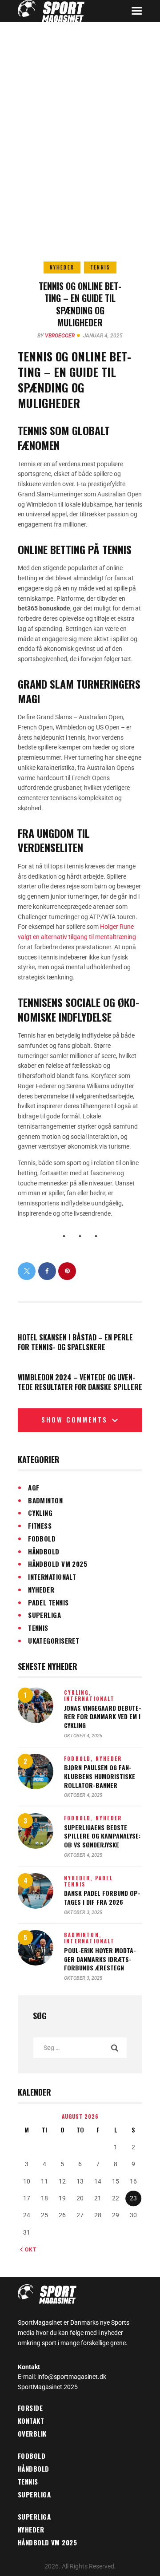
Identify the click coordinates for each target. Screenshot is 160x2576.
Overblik (32, 2433)
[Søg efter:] (80, 2048)
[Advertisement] (80, 107)
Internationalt (52, 1577)
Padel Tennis (48, 1602)
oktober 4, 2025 (83, 1736)
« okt (28, 2250)
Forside (30, 2408)
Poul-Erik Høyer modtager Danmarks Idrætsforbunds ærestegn (100, 1959)
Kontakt (31, 2421)
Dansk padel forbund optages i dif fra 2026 (102, 1897)
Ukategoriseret (54, 1641)
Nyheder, (80, 1878)
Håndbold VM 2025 (58, 1564)
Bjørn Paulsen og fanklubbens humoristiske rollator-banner (100, 1776)
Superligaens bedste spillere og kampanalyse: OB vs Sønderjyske (102, 1836)
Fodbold (42, 1538)
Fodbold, (80, 1759)
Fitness (40, 1526)
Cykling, (78, 1692)
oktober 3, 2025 (83, 1912)
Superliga (44, 1615)
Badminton (45, 1500)
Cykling (40, 1513)
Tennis (100, 267)
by (56, 336)
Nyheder (62, 267)
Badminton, (83, 1935)
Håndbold (44, 1551)
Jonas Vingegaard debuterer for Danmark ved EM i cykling (103, 1717)
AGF (34, 1487)
